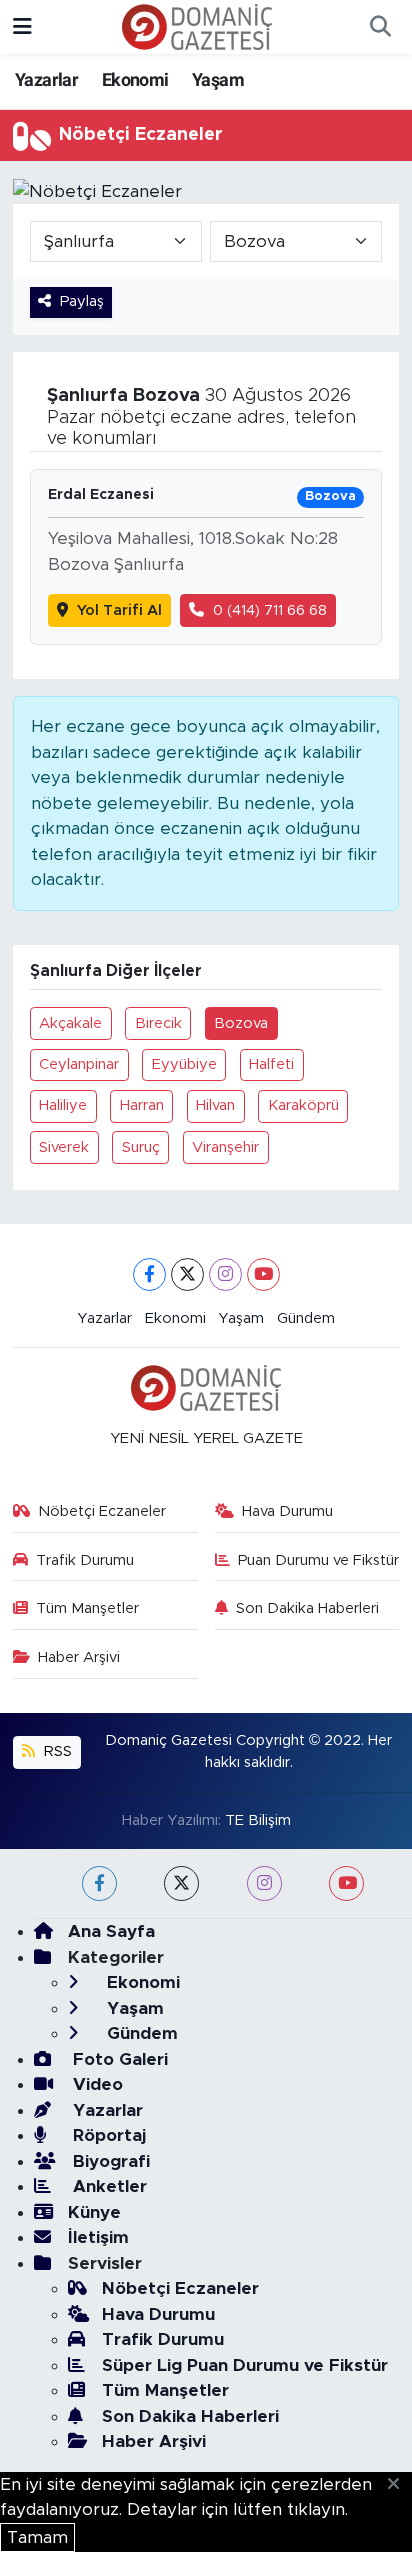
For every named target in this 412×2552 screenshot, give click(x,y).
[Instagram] (225, 1274)
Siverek (64, 1147)
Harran (142, 1105)
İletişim (98, 2237)
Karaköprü (303, 1105)
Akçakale (70, 1023)
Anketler (107, 2186)
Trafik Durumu (85, 1560)
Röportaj (107, 2135)
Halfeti (271, 1064)
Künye (94, 2212)
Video (95, 2084)
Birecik (158, 1023)
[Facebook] (149, 1274)
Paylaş (82, 301)
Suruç (141, 1147)
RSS (56, 1751)
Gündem (306, 1318)
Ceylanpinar (79, 1064)
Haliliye (63, 1105)
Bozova (241, 1023)
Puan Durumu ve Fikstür (318, 1560)
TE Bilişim (258, 1820)
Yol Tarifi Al (119, 610)
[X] (187, 1274)
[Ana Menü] (22, 26)
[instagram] (264, 1883)
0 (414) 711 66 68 (270, 610)
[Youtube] (263, 1274)
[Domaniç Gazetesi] (197, 26)
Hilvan (215, 1105)
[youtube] (346, 1883)
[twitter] (181, 1883)
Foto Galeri (118, 2059)
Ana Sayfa (111, 1931)
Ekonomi (135, 79)
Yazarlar (46, 79)
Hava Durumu (287, 1511)
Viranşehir (225, 1147)
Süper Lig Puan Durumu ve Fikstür (245, 2365)
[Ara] (380, 27)
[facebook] (99, 1883)
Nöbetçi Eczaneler (102, 1511)
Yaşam (218, 79)
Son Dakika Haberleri (307, 1608)
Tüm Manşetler (87, 1608)
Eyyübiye (184, 1064)
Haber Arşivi (79, 1657)
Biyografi (109, 2161)
